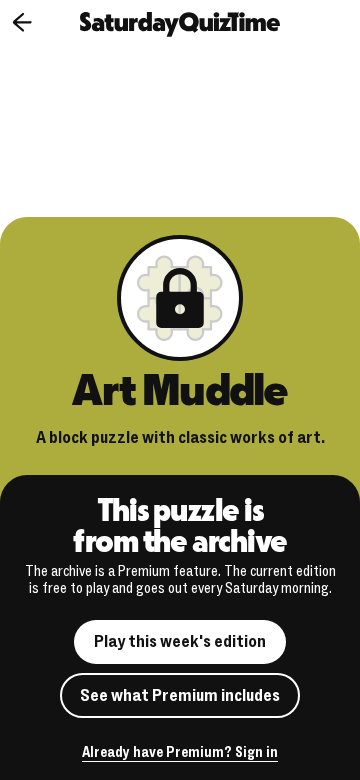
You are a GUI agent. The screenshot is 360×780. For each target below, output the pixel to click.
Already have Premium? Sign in (180, 753)
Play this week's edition (180, 641)
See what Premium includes (180, 695)
